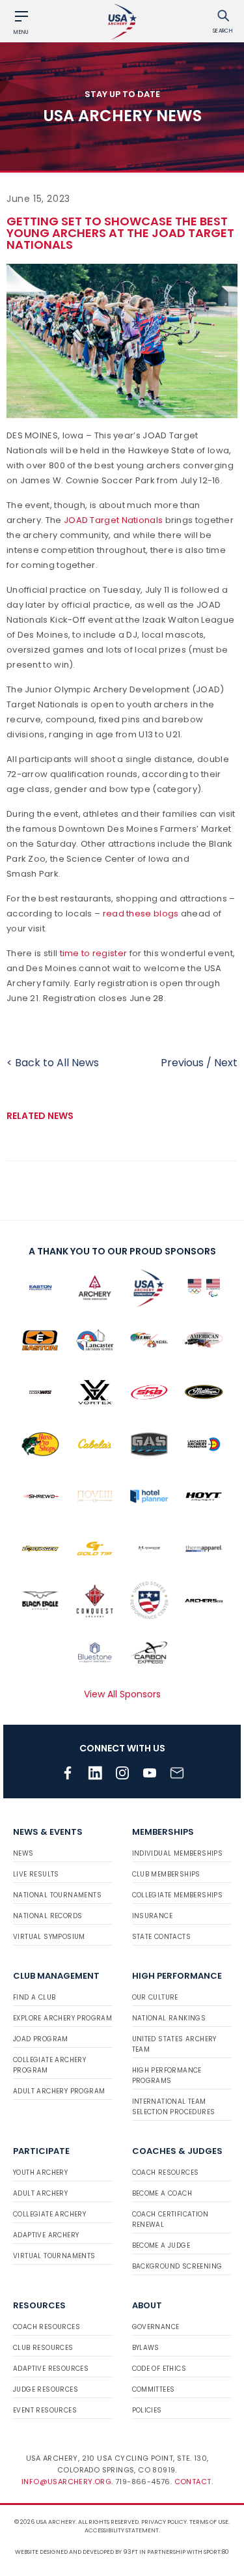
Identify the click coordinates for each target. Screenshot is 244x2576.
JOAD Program (41, 2039)
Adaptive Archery (46, 2235)
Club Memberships (166, 1874)
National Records (47, 1916)
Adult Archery (40, 2193)
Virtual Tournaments (54, 2256)
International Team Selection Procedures (174, 2107)
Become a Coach (162, 2193)
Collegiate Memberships (178, 1895)
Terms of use (209, 2522)
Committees (154, 2389)
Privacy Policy (164, 2522)
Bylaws (146, 2348)
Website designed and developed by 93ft (76, 2552)
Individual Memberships (178, 1853)
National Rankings (169, 2018)
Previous (182, 1063)
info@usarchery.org (66, 2482)
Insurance (153, 1916)
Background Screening (177, 2266)
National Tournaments (57, 1895)
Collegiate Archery (49, 2214)
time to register (94, 953)
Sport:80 (216, 2552)
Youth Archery (40, 2173)
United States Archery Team (174, 2044)
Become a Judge (161, 2245)
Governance (156, 2327)
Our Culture (155, 1997)
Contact (193, 2482)
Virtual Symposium (49, 1937)
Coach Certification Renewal (170, 2219)
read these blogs (141, 913)
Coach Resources (166, 2173)
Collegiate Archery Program (49, 2065)
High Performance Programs (167, 2075)
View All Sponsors (122, 1694)
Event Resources (45, 2410)
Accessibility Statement (122, 2530)
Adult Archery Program (59, 2091)
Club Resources (43, 2348)
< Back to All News (53, 1063)
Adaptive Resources (51, 2369)
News (23, 1853)
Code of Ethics (159, 2369)
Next (226, 1063)
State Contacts (162, 1937)
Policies (147, 2410)
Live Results (36, 1874)
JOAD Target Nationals (113, 520)
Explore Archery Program (62, 2018)
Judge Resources (46, 2389)
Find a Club (34, 1997)
